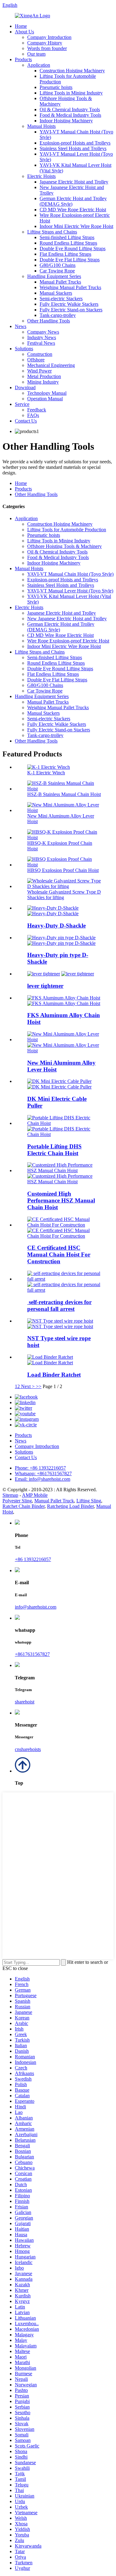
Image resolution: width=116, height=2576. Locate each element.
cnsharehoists (28, 1749)
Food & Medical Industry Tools (70, 115)
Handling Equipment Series (54, 276)
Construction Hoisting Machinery (72, 71)
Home (21, 26)
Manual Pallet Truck (54, 1501)
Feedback (37, 410)
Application (39, 65)
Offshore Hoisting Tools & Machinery (64, 546)
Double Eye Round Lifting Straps (73, 248)
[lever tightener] (44, 974)
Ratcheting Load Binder (70, 1506)
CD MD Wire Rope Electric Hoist (73, 210)
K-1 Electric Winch (46, 773)
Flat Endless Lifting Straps (65, 254)
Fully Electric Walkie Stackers (69, 304)
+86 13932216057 (33, 1559)
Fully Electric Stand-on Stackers (71, 310)
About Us (24, 32)
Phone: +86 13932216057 (40, 1468)
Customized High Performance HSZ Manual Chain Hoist (61, 1200)
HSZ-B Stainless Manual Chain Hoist (64, 794)
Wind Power (39, 371)
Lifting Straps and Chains (52, 232)
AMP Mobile (35, 1495)
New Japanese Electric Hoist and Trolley (67, 619)
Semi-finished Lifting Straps (67, 237)
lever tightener (45, 986)
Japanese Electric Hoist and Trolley (74, 182)
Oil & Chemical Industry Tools (70, 109)
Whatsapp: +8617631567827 (43, 1473)
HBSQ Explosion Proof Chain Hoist (63, 870)
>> (39, 1386)
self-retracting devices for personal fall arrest (59, 1305)
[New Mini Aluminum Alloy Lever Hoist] (64, 1040)
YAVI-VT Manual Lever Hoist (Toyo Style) (70, 591)
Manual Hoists (41, 126)
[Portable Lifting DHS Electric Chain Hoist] (64, 1123)
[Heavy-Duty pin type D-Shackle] (61, 938)
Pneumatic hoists (56, 87)
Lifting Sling (89, 1501)
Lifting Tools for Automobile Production (67, 530)
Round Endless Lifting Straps (68, 243)
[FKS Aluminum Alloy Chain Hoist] (64, 998)
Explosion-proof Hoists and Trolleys (75, 143)
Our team (36, 54)
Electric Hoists (41, 176)
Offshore (36, 360)
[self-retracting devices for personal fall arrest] (64, 1279)
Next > (28, 1386)
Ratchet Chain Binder (24, 1506)
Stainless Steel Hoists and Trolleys (73, 148)
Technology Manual (47, 393)
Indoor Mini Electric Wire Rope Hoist (76, 226)
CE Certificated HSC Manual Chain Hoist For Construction (59, 1254)
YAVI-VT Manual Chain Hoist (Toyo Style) (70, 574)
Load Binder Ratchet (54, 1375)
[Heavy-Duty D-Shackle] (53, 908)
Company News (43, 332)
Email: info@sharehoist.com (43, 1479)
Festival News (41, 343)
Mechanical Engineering (51, 365)
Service (22, 404)
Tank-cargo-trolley (58, 315)
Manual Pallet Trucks (60, 282)
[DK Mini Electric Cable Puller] (59, 1081)
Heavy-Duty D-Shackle (56, 926)
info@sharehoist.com (36, 1607)
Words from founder (47, 48)
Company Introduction (49, 37)
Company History (45, 43)
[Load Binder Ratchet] (50, 1357)
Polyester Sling (17, 1501)
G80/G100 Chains (58, 265)
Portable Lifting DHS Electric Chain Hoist (54, 1150)
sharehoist (25, 1702)
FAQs (33, 415)
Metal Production (44, 376)
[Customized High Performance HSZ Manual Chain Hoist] (64, 1170)
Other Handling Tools (49, 321)
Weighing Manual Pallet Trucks (70, 287)
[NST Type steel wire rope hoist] (60, 1321)
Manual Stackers (56, 293)
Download (25, 387)
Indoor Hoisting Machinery (66, 121)
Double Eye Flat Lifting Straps (70, 260)
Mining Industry (43, 382)
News (21, 326)
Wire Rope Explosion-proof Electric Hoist (68, 641)
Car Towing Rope (57, 271)
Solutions (24, 349)
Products (23, 59)
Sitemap (10, 1495)
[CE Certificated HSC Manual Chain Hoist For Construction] (64, 1225)
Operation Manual (45, 399)
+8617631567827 (32, 1654)
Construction (40, 354)
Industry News (42, 337)
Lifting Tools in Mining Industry (71, 93)
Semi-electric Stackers (61, 299)
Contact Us (26, 421)
